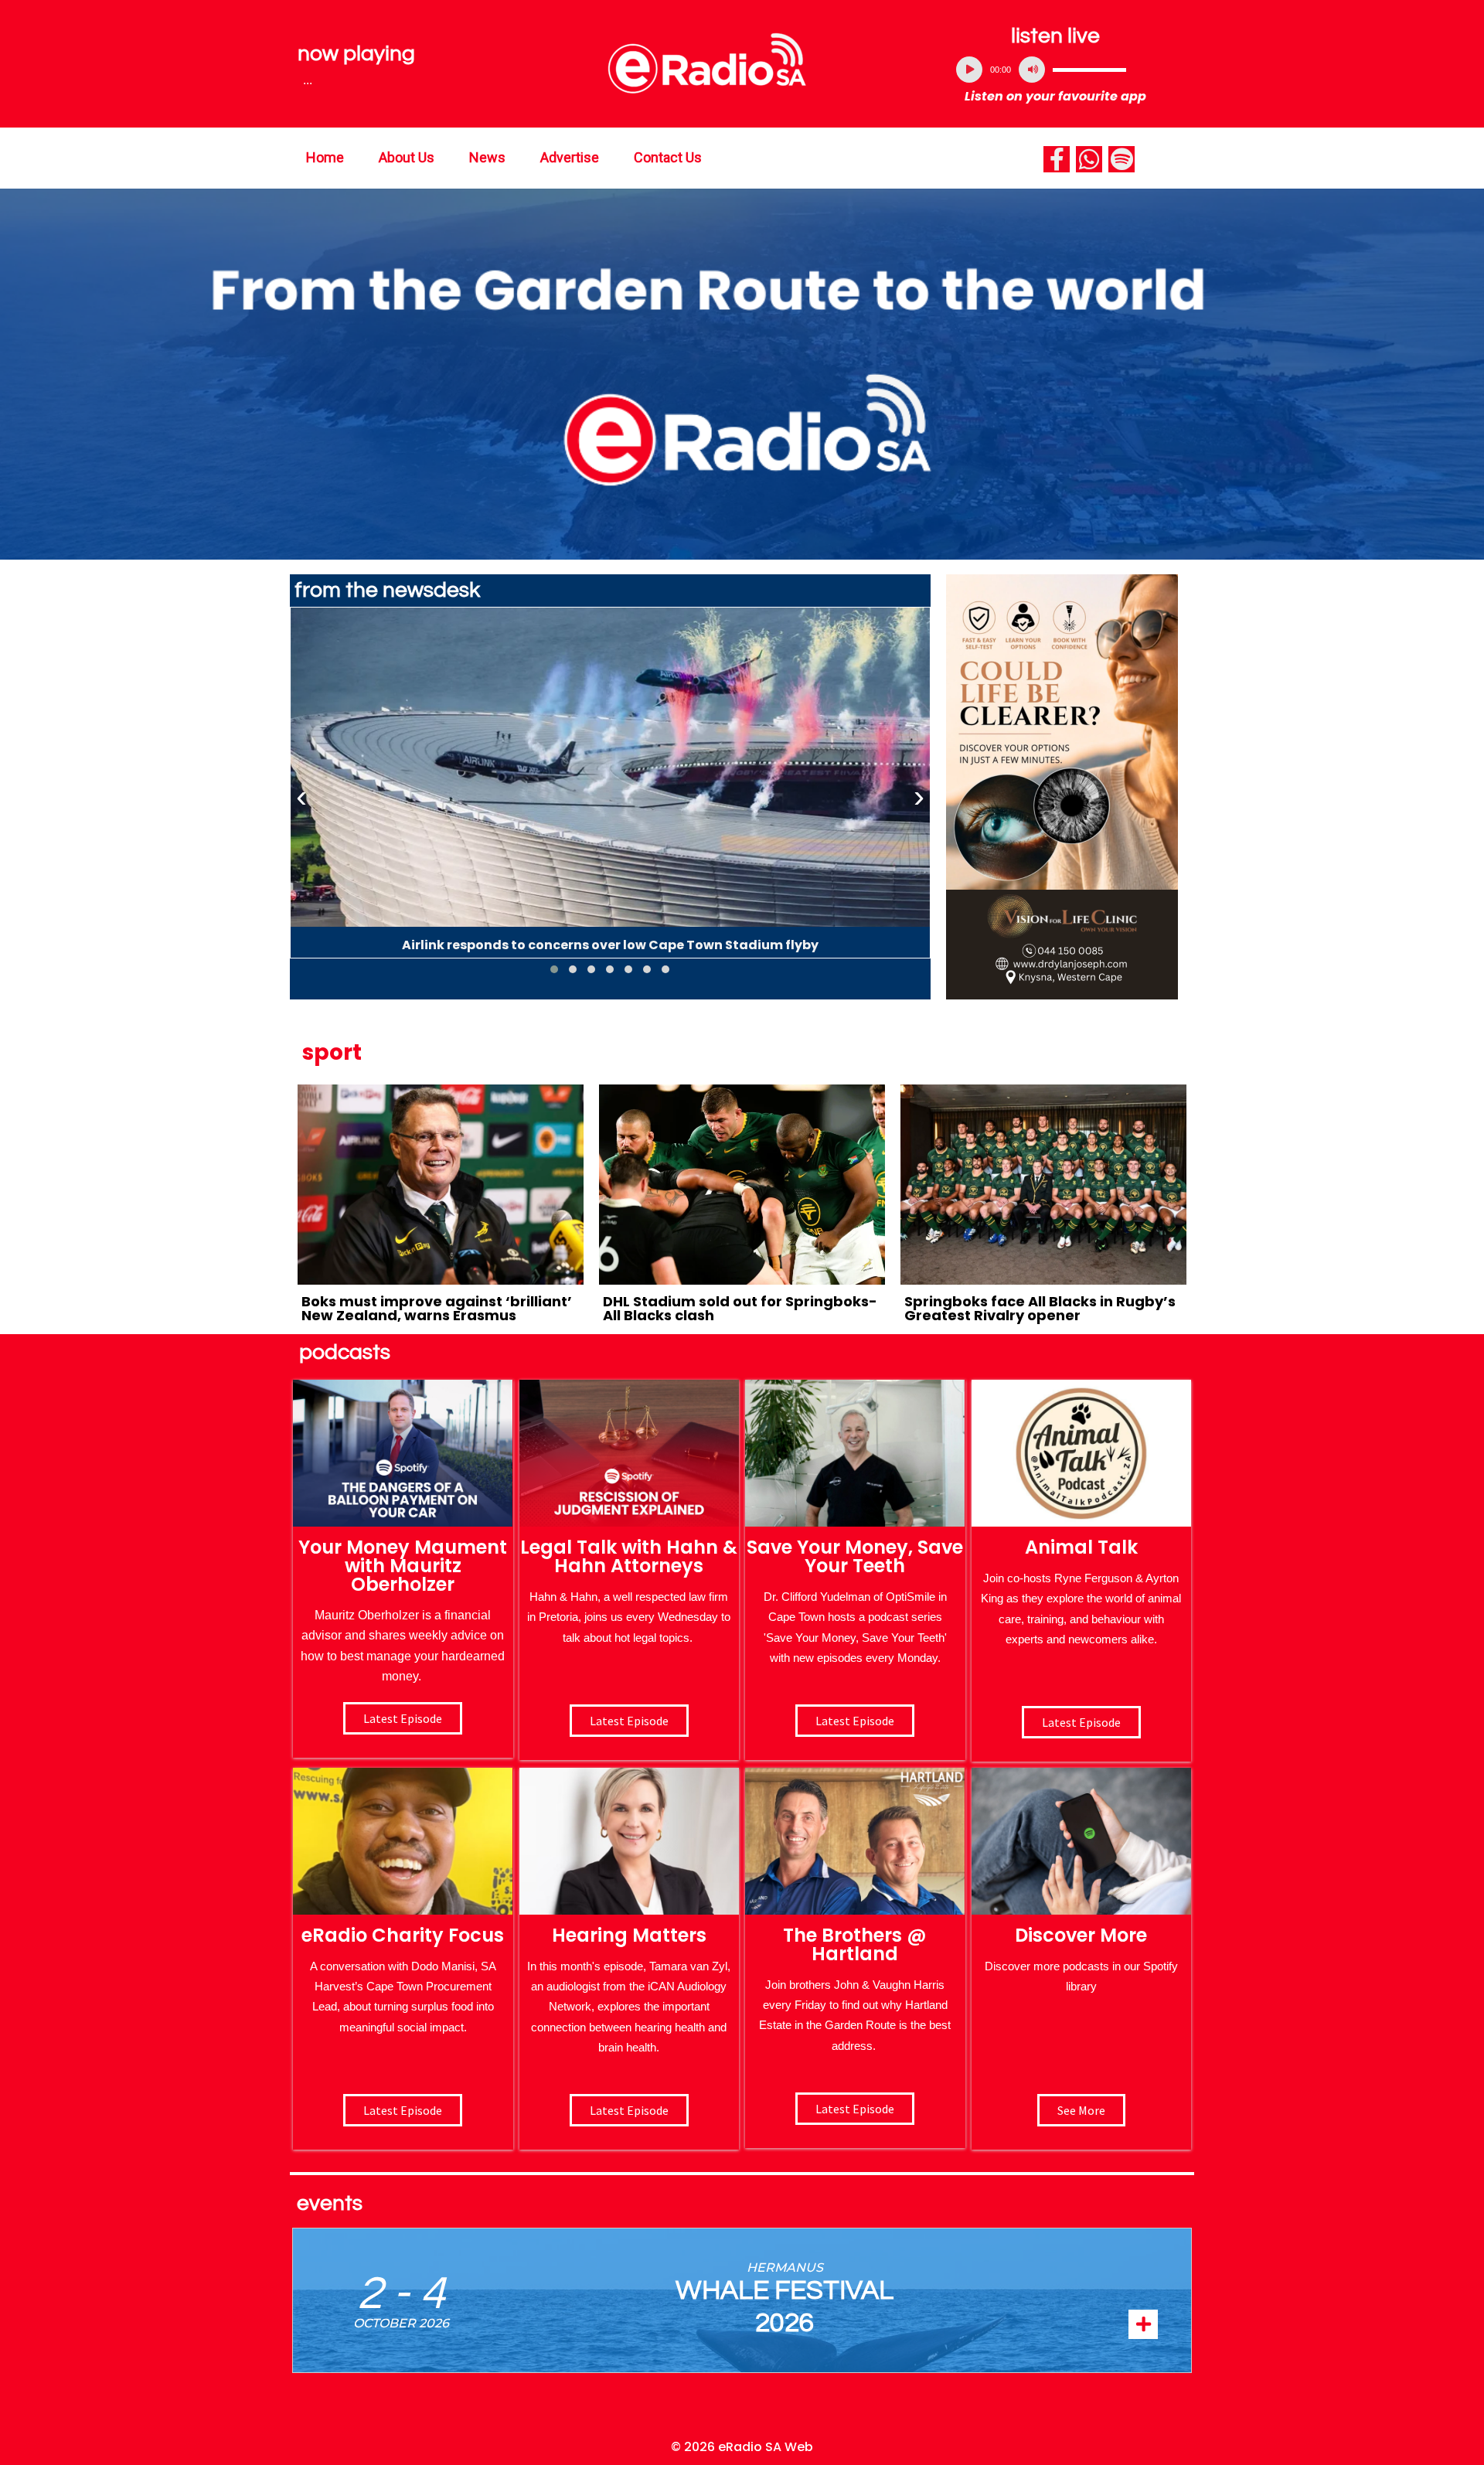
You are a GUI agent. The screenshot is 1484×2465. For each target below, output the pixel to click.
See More (1081, 2110)
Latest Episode (855, 1721)
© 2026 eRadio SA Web (742, 2447)
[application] (1056, 70)
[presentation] (301, 797)
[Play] (969, 70)
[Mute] (1032, 70)
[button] (554, 969)
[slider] (1089, 70)
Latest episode (403, 1718)
